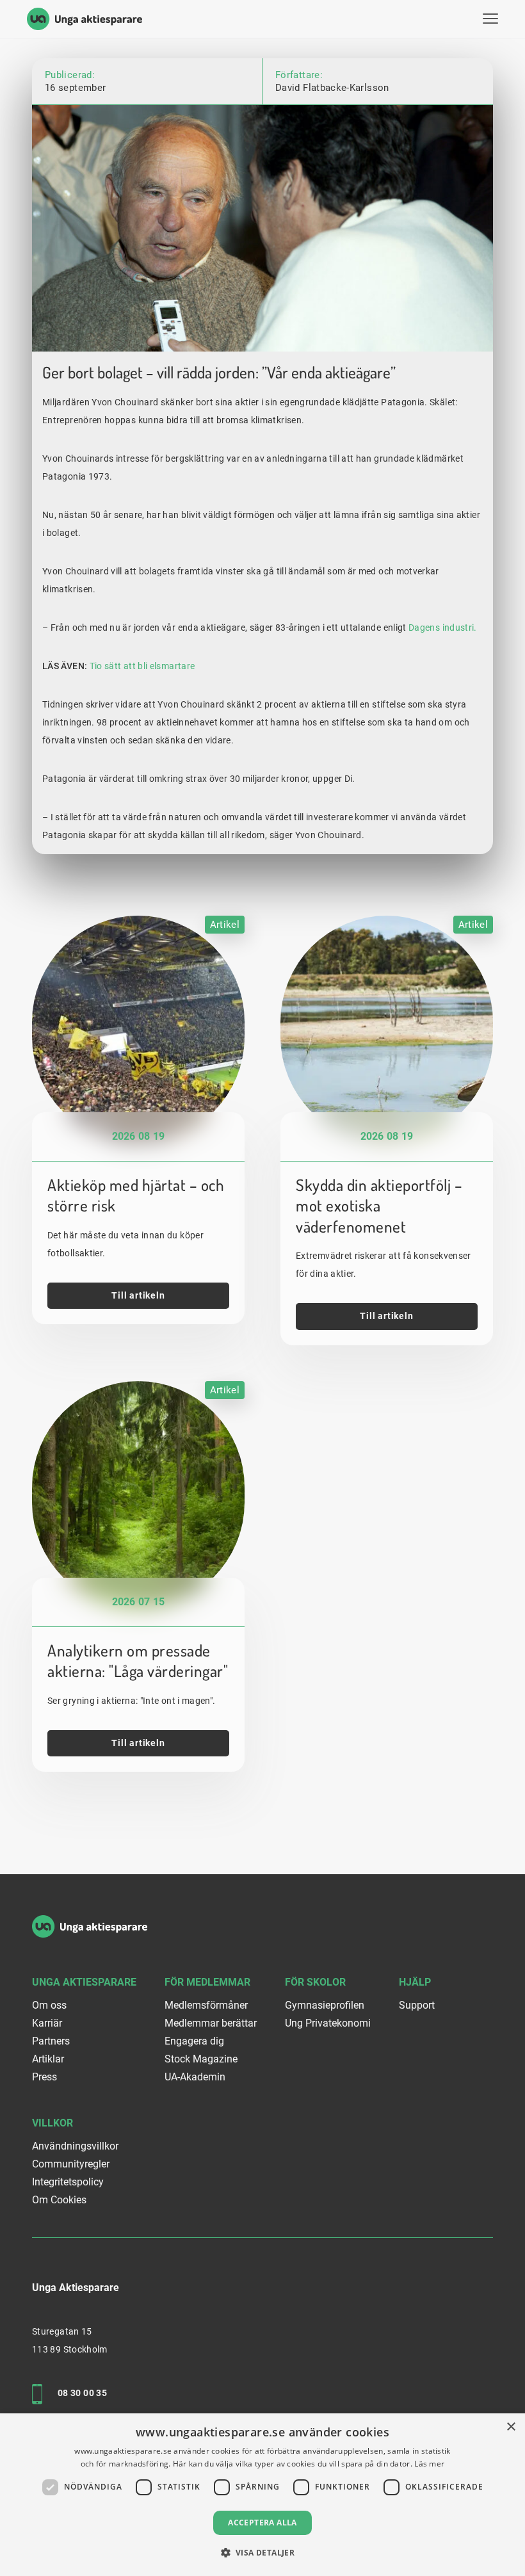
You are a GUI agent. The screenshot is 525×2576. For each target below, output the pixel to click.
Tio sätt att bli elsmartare (142, 666)
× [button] (511, 2427)
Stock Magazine (201, 2060)
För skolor (315, 1983)
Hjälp (415, 1983)
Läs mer (429, 2464)
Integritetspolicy (68, 2183)
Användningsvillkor (75, 2147)
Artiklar (48, 2060)
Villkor (52, 2124)
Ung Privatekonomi (328, 2024)
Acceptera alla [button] (262, 2523)
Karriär (47, 2024)
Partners (51, 2042)
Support (417, 2006)
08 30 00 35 (82, 2394)
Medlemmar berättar (211, 2024)
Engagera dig (194, 2042)
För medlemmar (207, 1983)
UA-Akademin (195, 2078)
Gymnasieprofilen (325, 2006)
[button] (263, 2553)
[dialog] (262, 2495)
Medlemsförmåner (206, 2006)
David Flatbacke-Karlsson (332, 88)
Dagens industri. (444, 628)
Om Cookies (59, 2200)
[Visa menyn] (490, 19)
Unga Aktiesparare (84, 1983)
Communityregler (71, 2165)
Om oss (49, 2006)
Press (44, 2078)
